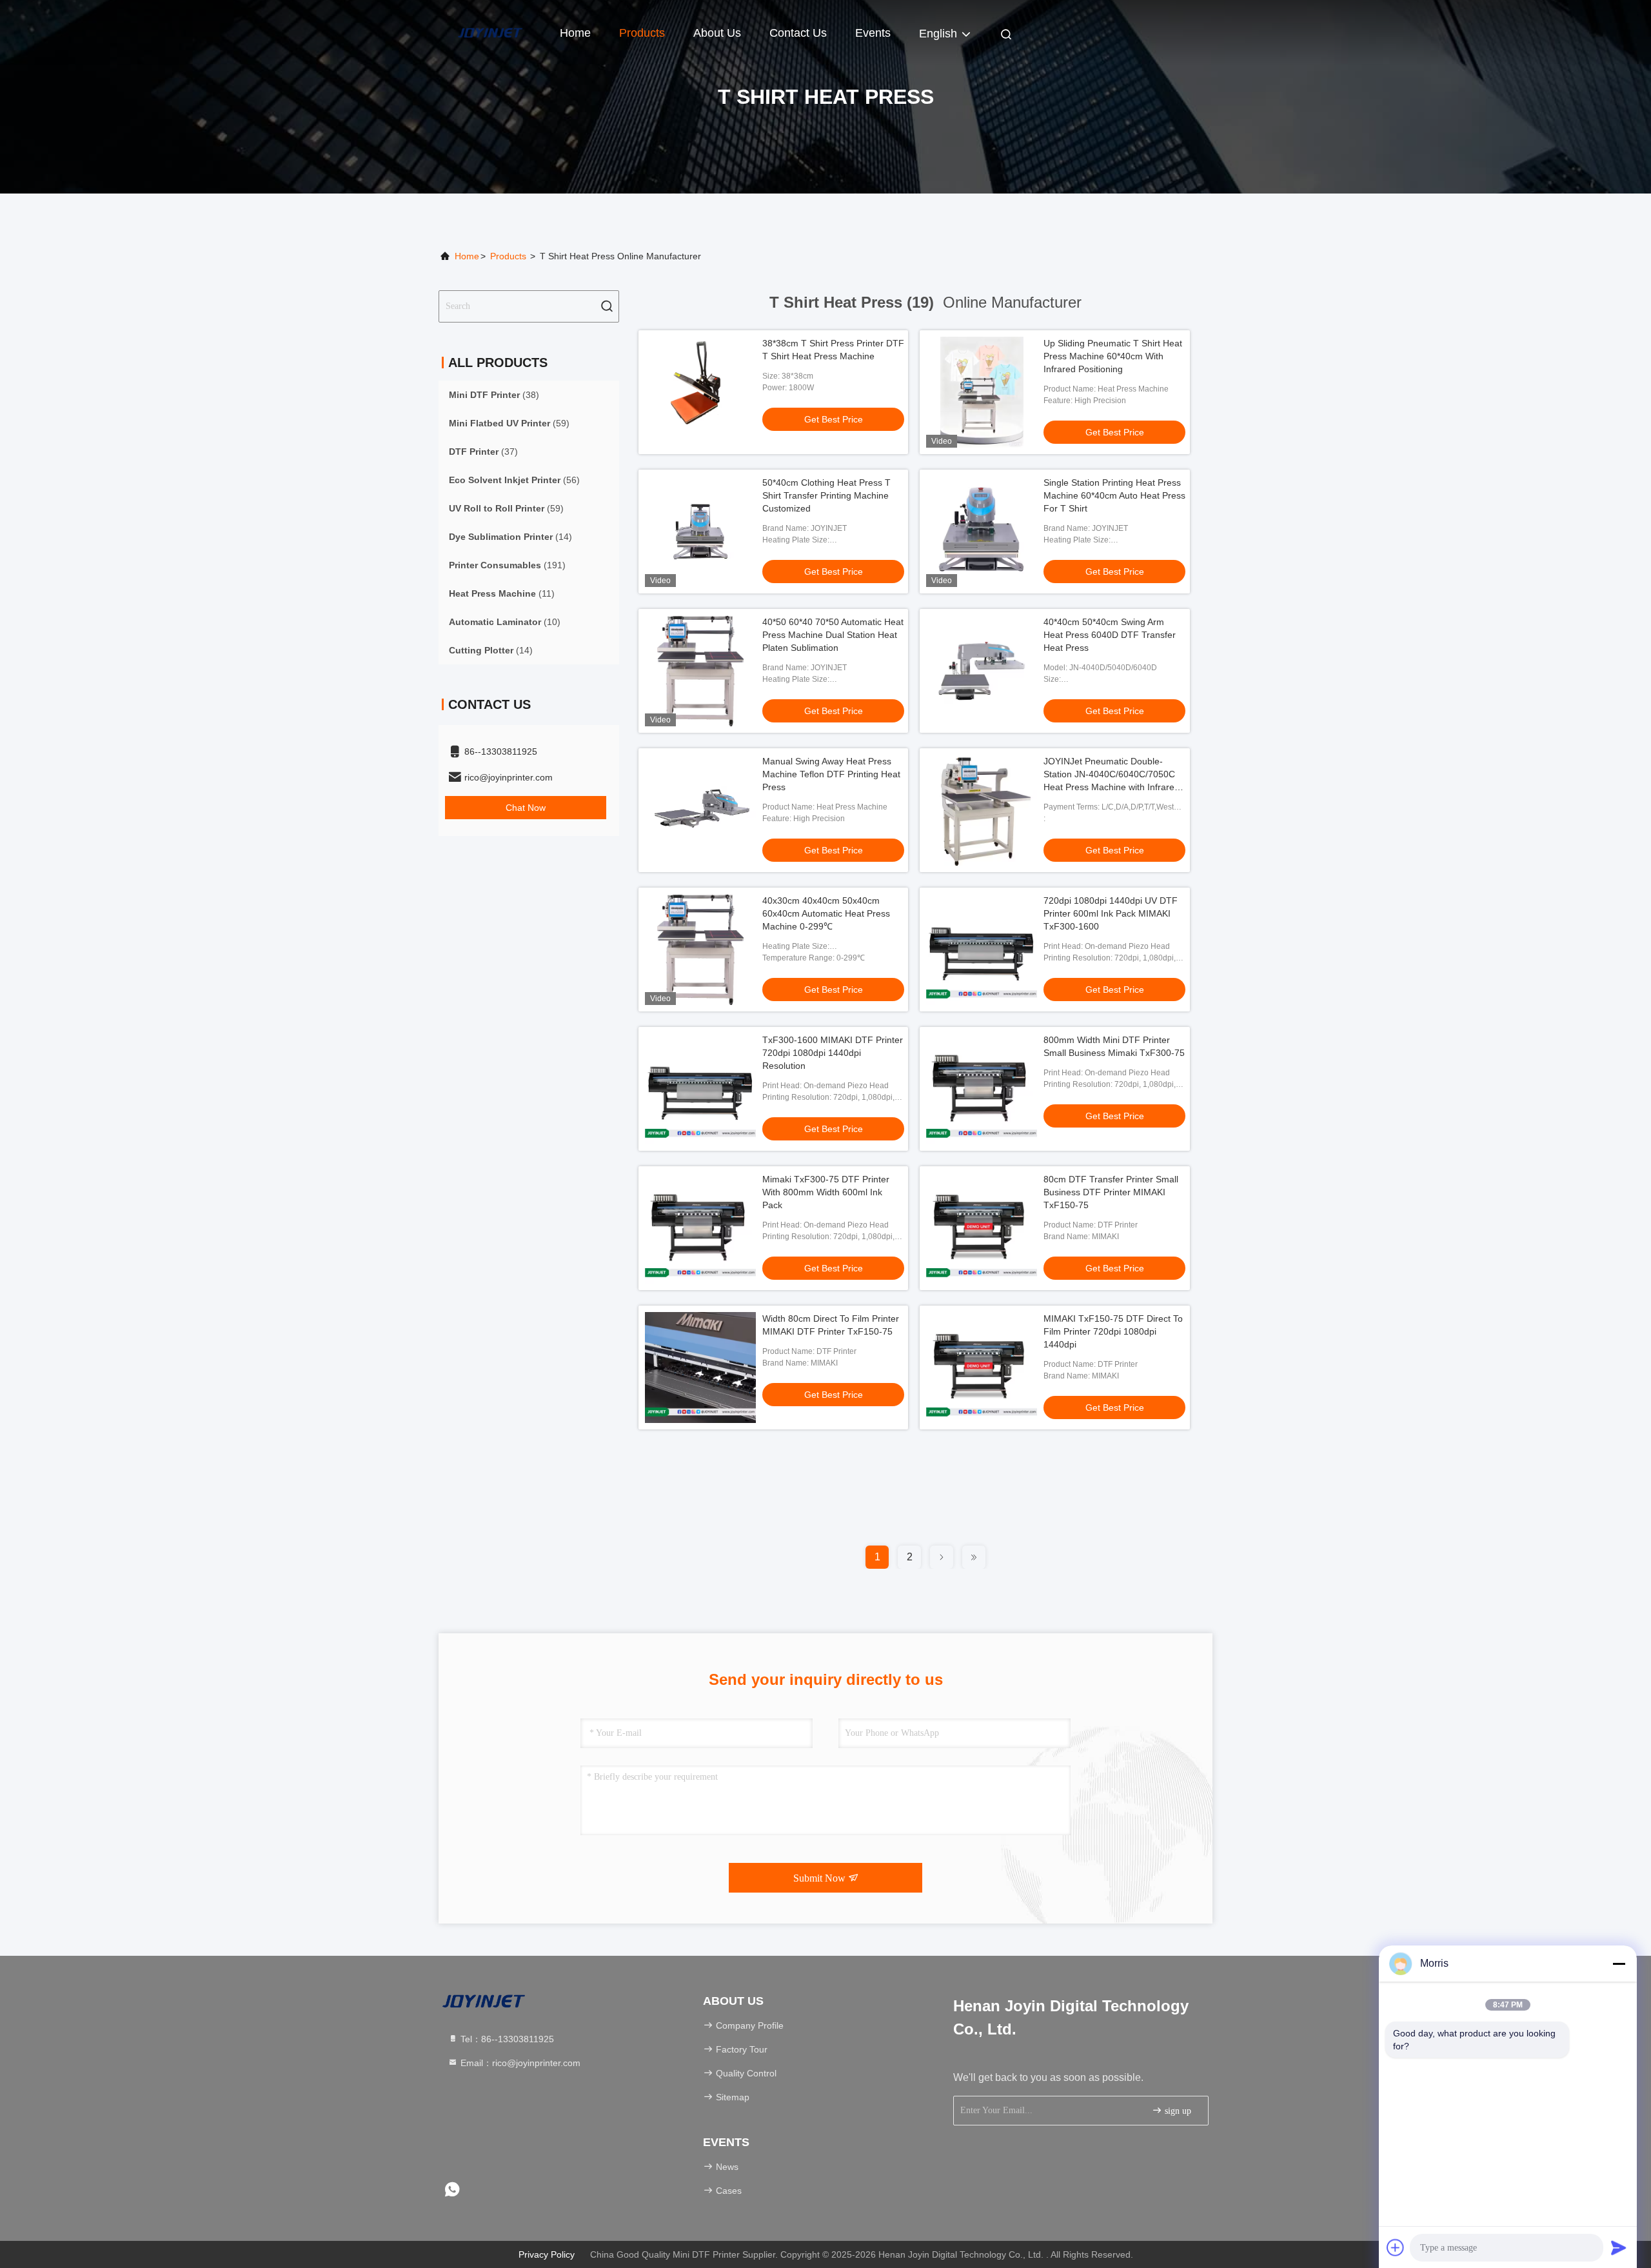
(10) (505, 622)
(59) (509, 423)
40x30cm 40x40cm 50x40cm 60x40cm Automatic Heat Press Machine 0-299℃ (826, 913)
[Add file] (1396, 2247)
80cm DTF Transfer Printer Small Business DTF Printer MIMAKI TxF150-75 (1111, 1192)
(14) (510, 537)
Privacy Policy (547, 2254)
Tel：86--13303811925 (506, 2039)
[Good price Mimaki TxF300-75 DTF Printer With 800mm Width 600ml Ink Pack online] (700, 1228)
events (873, 33)
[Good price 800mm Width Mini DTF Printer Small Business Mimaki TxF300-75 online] (982, 1089)
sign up (1177, 2111)
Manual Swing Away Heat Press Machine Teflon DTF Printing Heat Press (831, 774)
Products (642, 33)
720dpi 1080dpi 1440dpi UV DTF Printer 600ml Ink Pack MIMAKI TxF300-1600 (1111, 913)
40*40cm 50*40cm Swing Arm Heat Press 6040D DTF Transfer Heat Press (1110, 635)
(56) (514, 480)
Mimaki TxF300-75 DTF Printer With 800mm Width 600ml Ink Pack (826, 1192)
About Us (717, 33)
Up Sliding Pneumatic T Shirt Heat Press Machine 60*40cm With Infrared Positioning (1113, 356)
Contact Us (798, 33)
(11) (502, 593)
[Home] (490, 32)
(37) (483, 452)
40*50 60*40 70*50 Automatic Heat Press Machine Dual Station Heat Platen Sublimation (833, 635)
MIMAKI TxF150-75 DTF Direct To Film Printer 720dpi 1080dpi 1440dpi (1113, 1331)
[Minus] (1619, 1964)
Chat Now (526, 808)
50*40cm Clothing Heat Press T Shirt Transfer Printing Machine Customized (826, 495)
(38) (494, 395)
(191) (507, 565)
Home (575, 33)
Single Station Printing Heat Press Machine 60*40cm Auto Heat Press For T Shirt (1114, 495)
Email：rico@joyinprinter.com (519, 2063)
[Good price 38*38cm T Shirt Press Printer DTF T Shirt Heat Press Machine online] (700, 392)
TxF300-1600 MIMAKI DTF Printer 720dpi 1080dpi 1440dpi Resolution (833, 1053)
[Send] (1619, 2247)
